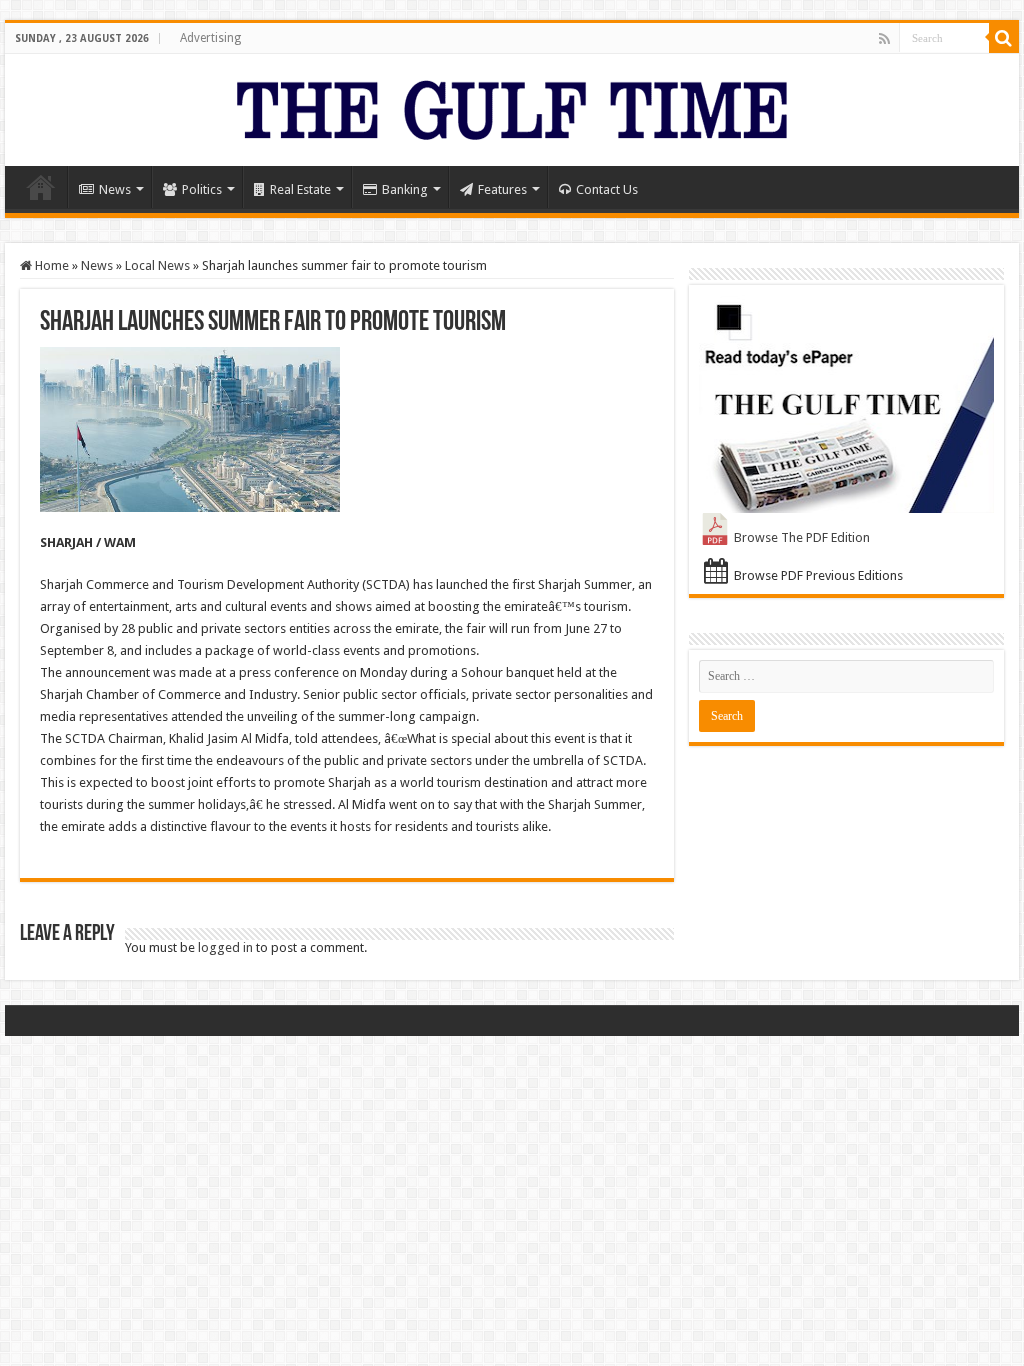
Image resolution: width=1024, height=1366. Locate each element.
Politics (202, 189)
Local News (157, 265)
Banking (405, 189)
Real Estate (300, 189)
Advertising (210, 38)
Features (502, 189)
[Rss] (884, 39)
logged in (225, 947)
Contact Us (607, 189)
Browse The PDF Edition (802, 537)
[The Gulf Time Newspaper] (512, 106)
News (115, 189)
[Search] (1004, 38)
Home (41, 187)
